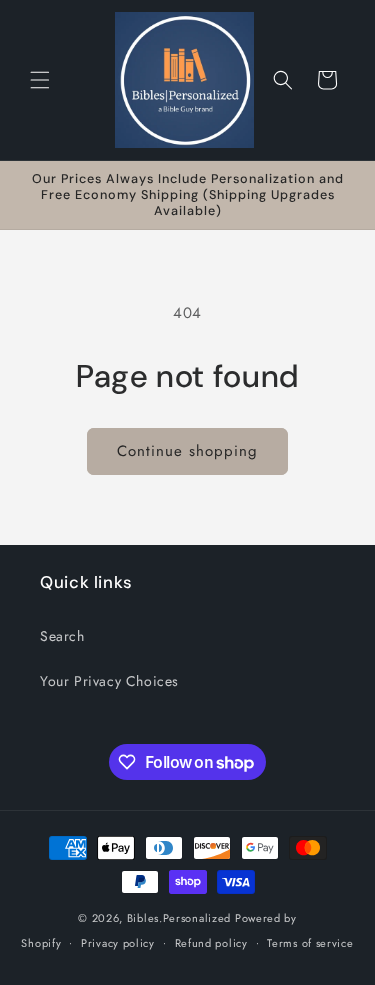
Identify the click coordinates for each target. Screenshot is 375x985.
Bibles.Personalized (179, 918)
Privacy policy (118, 943)
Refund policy (211, 943)
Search (62, 636)
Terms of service (310, 943)
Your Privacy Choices (109, 681)
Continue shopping (187, 451)
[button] (40, 80)
